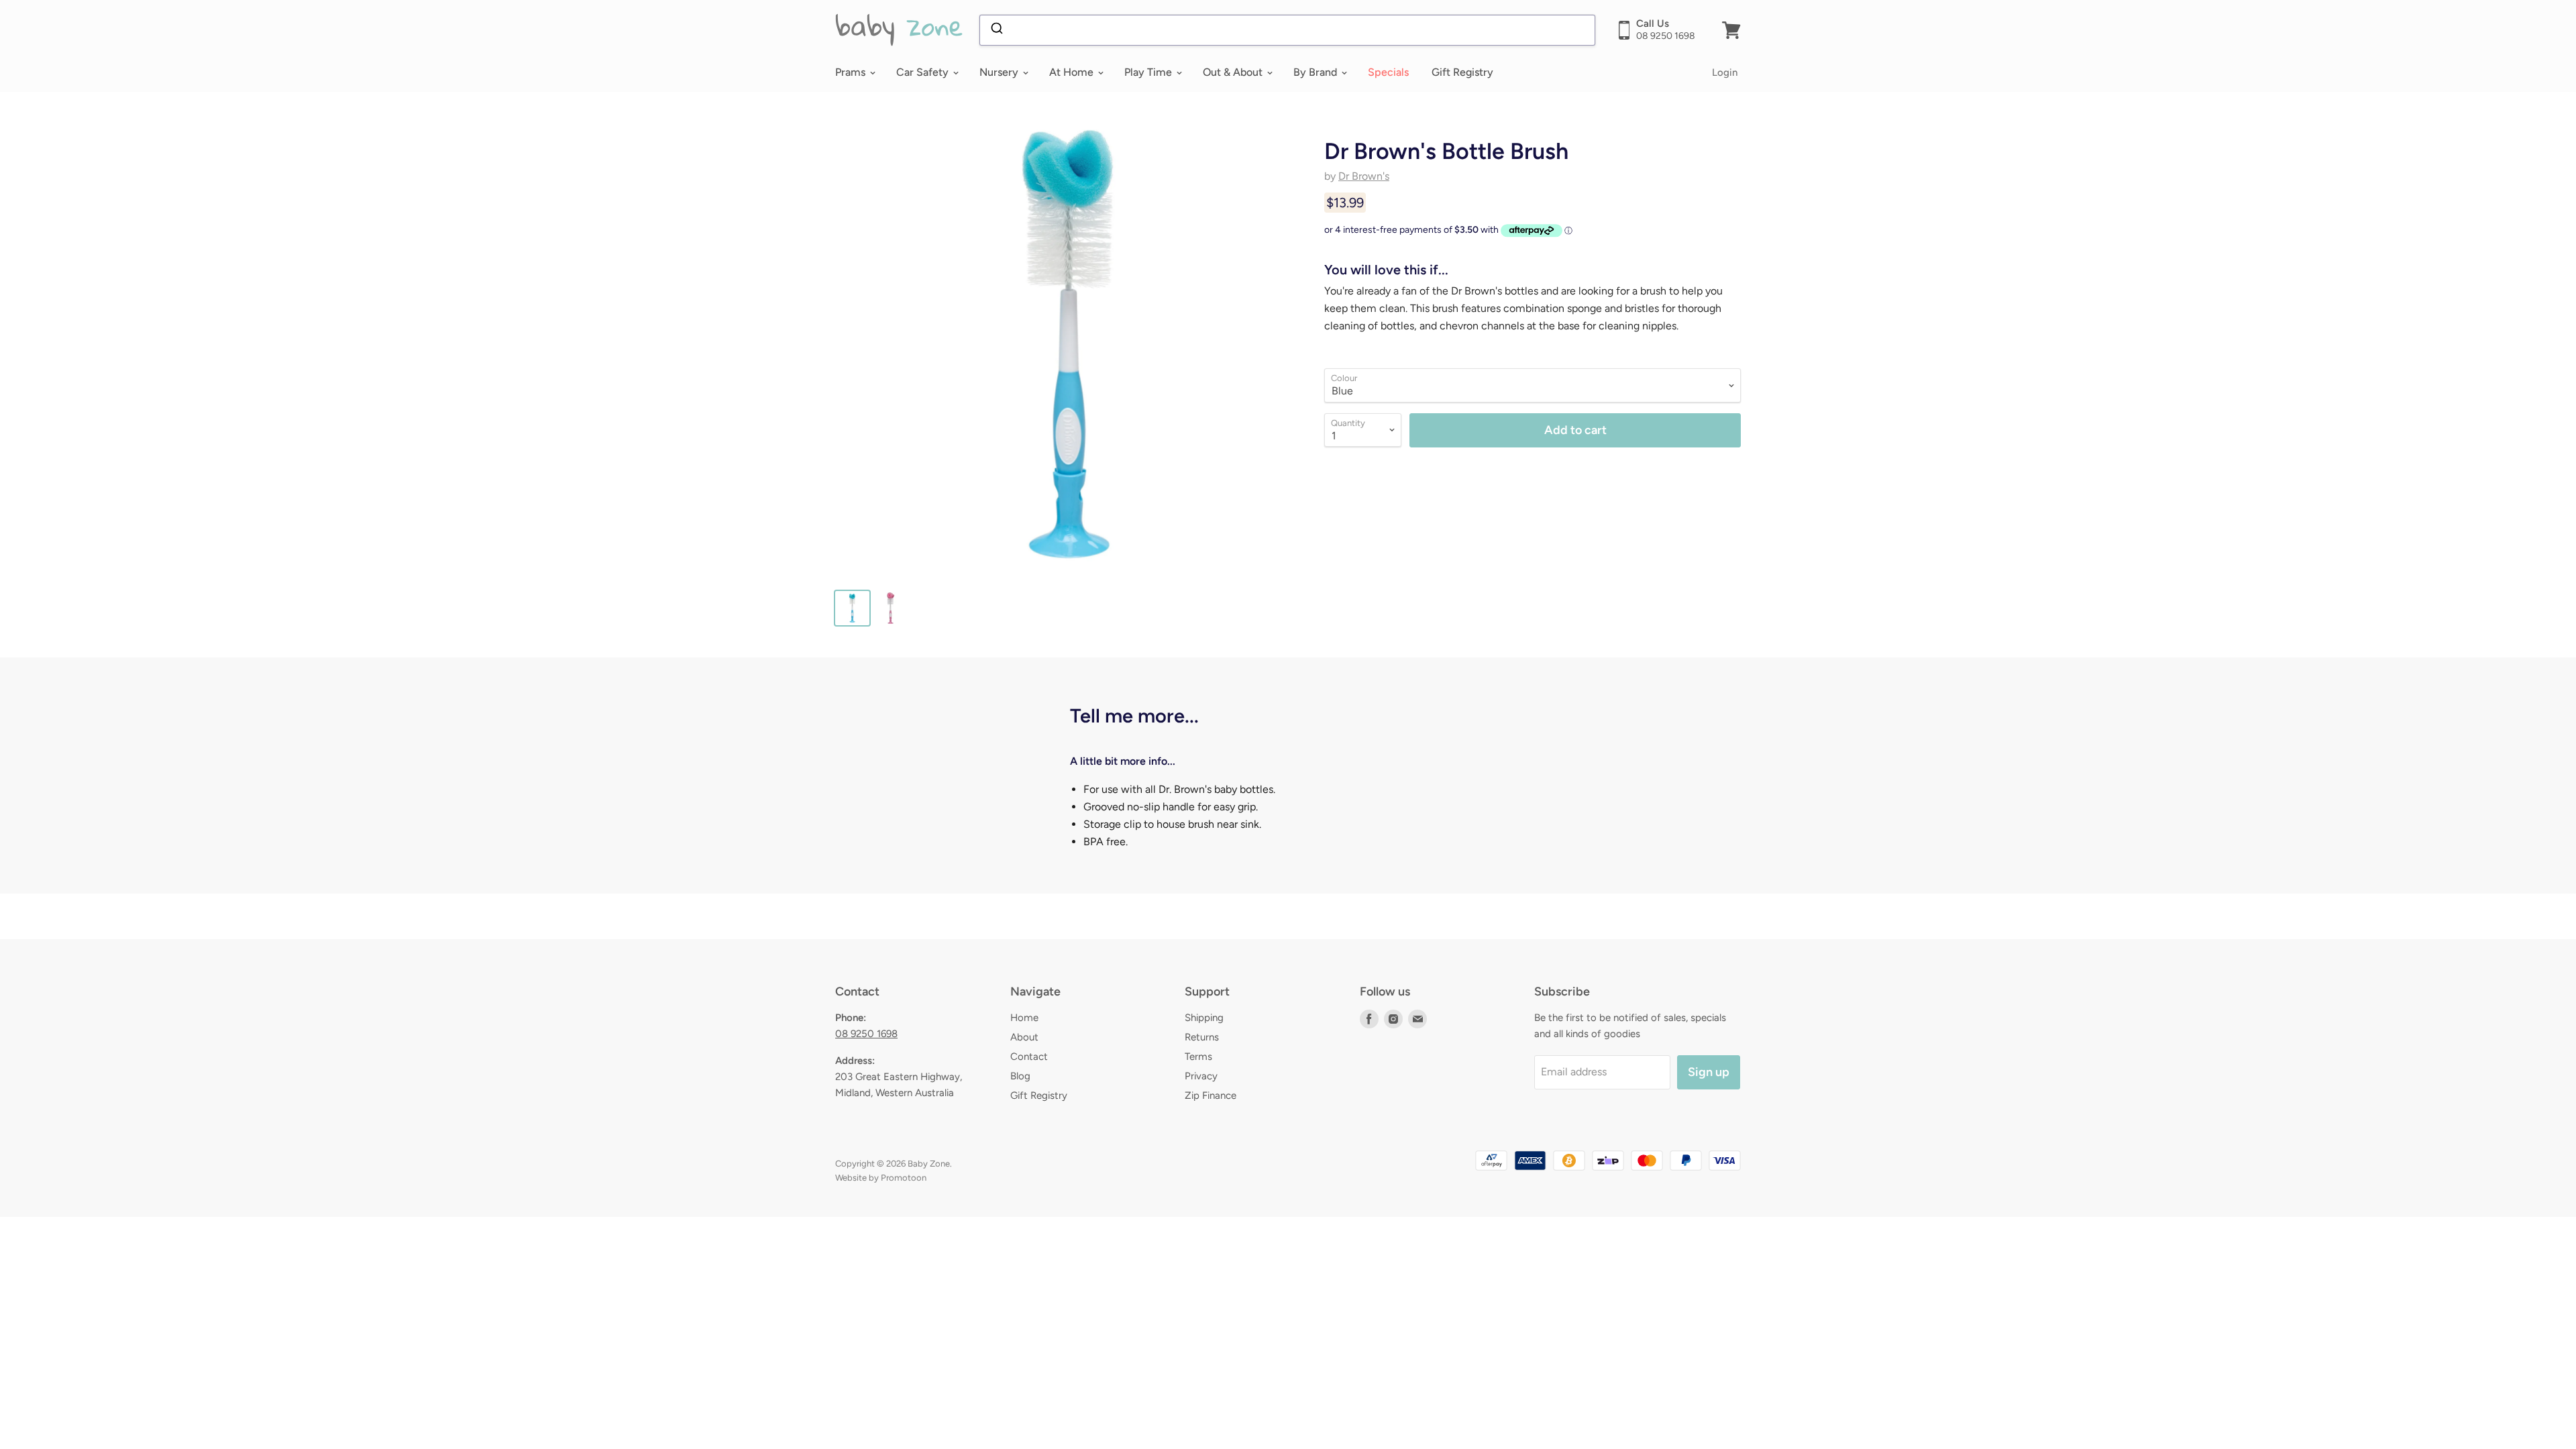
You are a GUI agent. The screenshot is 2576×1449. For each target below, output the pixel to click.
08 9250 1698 (866, 1034)
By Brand (1317, 72)
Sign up (1709, 1072)
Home (1024, 1018)
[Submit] (996, 30)
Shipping (1204, 1018)
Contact (1029, 1057)
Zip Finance (1211, 1095)
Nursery (1000, 72)
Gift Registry (1462, 72)
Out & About (1234, 72)
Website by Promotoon (881, 1178)
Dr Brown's (1364, 176)
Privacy (1201, 1076)
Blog (1020, 1076)
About (1024, 1037)
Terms (1198, 1057)
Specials (1388, 72)
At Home (1073, 72)
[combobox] (1287, 30)
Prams (852, 72)
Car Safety (924, 72)
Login (1725, 72)
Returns (1202, 1037)
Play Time (1149, 72)
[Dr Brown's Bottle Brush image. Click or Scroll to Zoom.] (1068, 344)
